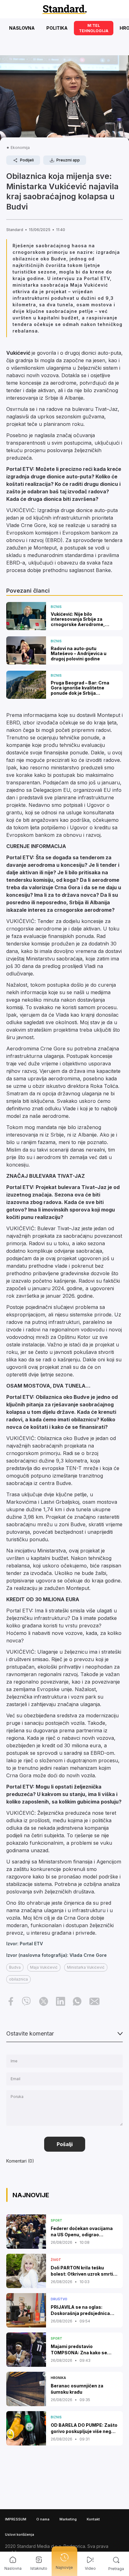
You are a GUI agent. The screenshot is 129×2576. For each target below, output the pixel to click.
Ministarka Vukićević (86, 1967)
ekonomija (20, 148)
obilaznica (18, 1979)
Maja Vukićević (44, 1967)
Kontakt (93, 2519)
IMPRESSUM (16, 2519)
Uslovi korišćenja (20, 2534)
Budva (15, 1967)
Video (90, 2568)
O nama (43, 2519)
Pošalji (65, 2144)
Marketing (68, 2519)
